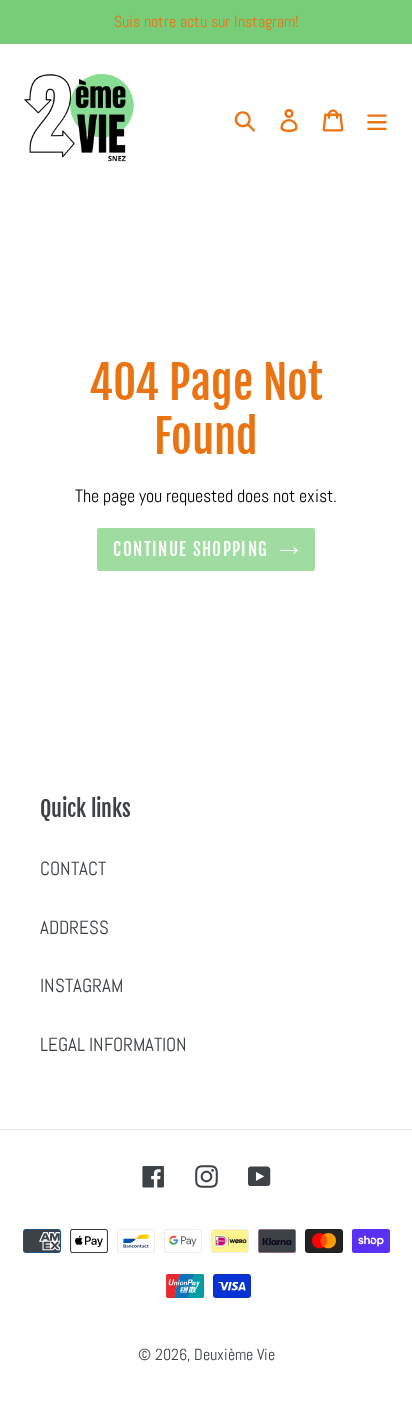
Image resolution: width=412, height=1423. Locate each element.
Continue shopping (190, 549)
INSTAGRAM (81, 985)
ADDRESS (74, 927)
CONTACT (73, 868)
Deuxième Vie (234, 1354)
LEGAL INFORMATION (113, 1044)
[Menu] (377, 119)
